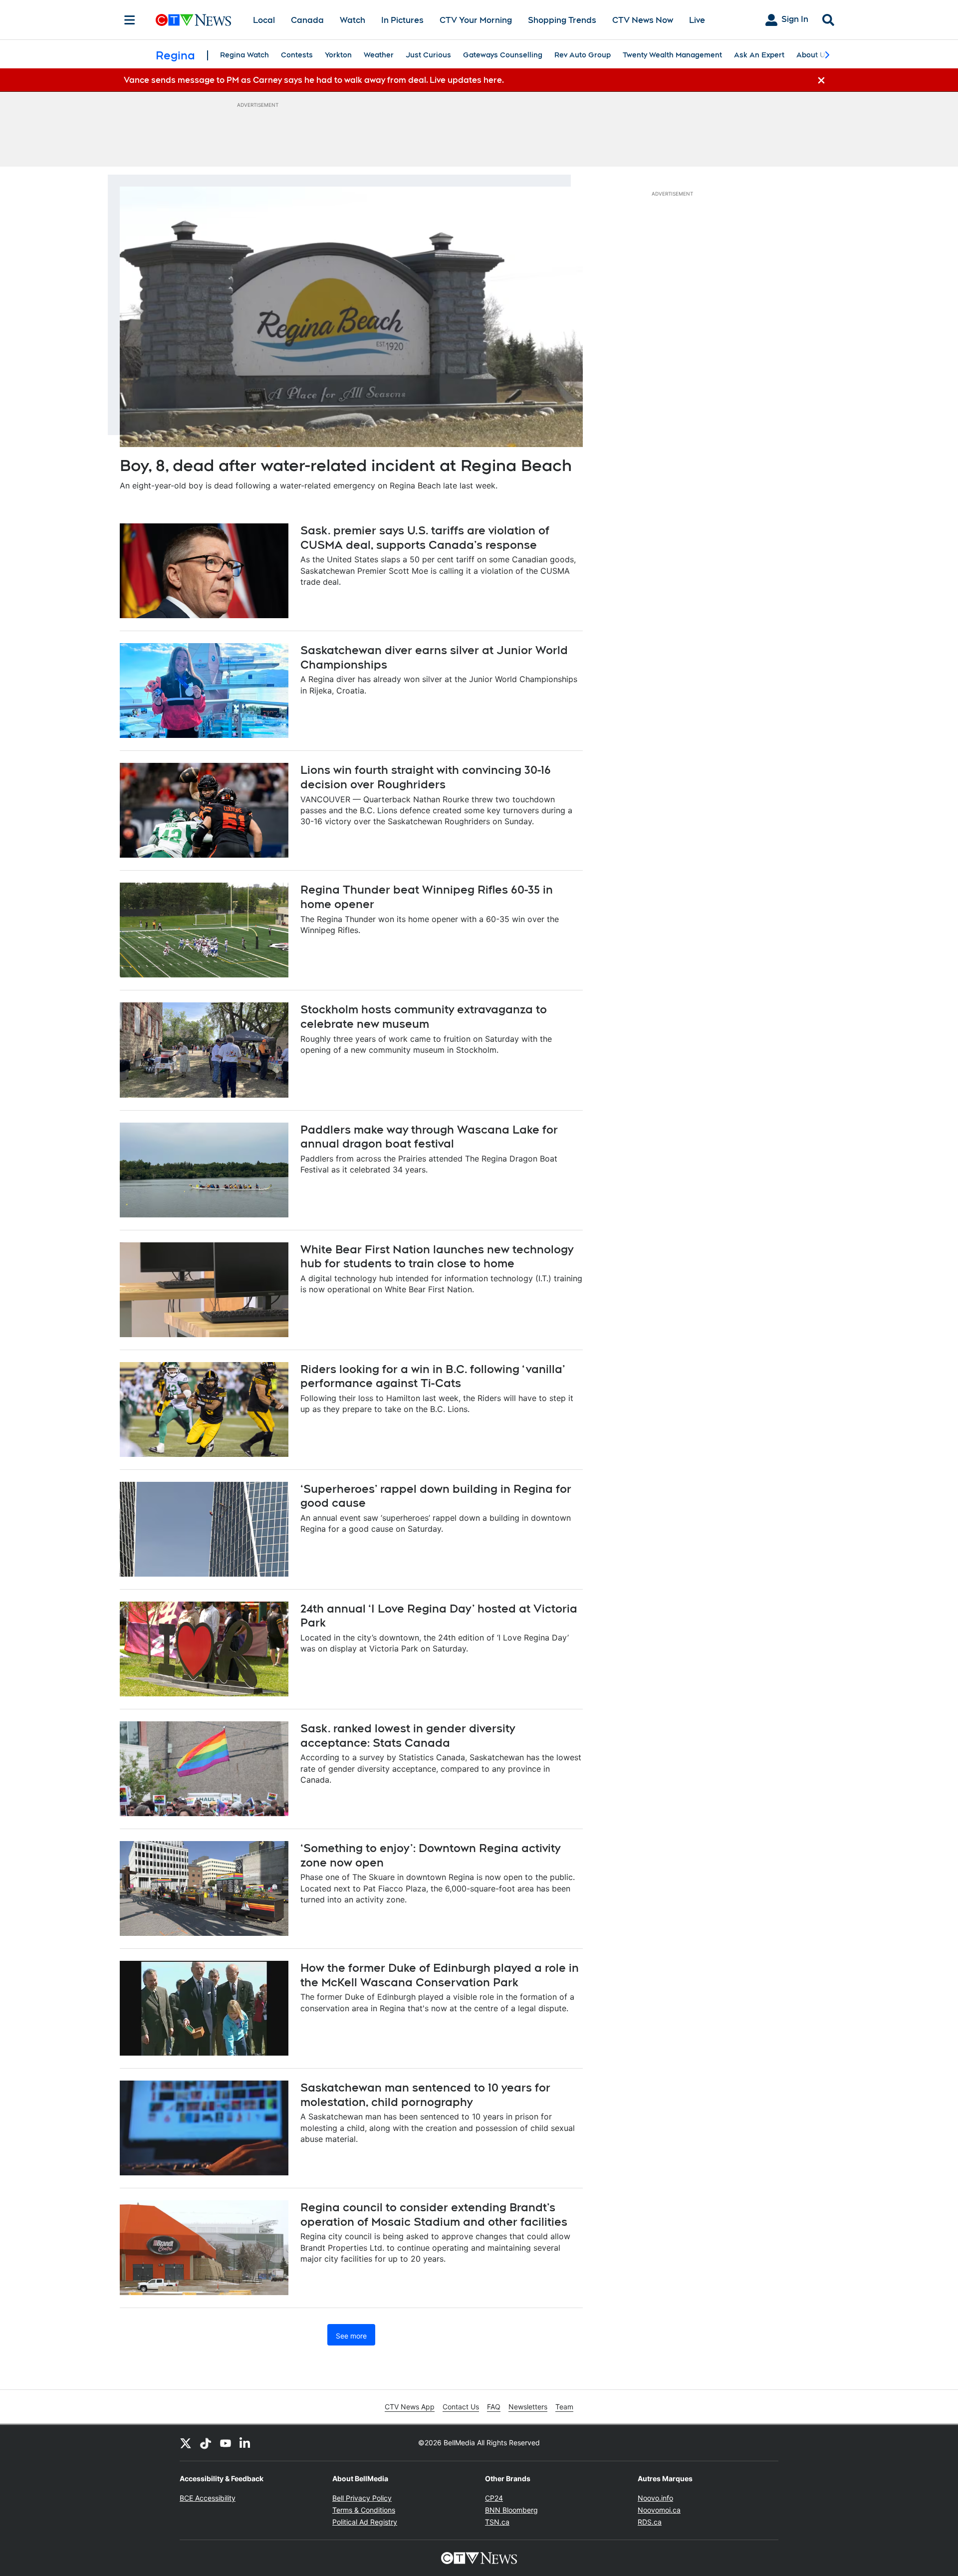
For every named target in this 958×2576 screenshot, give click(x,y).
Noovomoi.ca (659, 2510)
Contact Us (461, 2407)
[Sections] (130, 20)
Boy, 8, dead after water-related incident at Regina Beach (346, 465)
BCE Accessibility (208, 2498)
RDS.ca (650, 2522)
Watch (353, 20)
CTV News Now (643, 20)
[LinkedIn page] (245, 2443)
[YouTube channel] (226, 2443)
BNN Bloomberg (511, 2510)
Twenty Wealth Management (672, 55)
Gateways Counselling (503, 55)
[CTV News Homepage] (193, 20)
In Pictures (402, 20)
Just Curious (428, 55)
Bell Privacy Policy (362, 2498)
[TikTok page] (206, 2443)
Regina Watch (244, 55)
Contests (297, 55)
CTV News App (410, 2407)
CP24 (494, 2498)
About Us (813, 55)
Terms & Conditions (364, 2510)
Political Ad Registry (365, 2522)
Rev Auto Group (583, 55)
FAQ (494, 2407)
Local (264, 20)
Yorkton (338, 55)
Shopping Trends (562, 20)
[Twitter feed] (186, 2443)
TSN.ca (497, 2522)
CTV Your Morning (476, 20)
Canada (307, 20)
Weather (379, 55)
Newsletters (528, 2407)
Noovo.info (655, 2498)
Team (564, 2407)
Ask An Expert (759, 55)
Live (697, 20)
